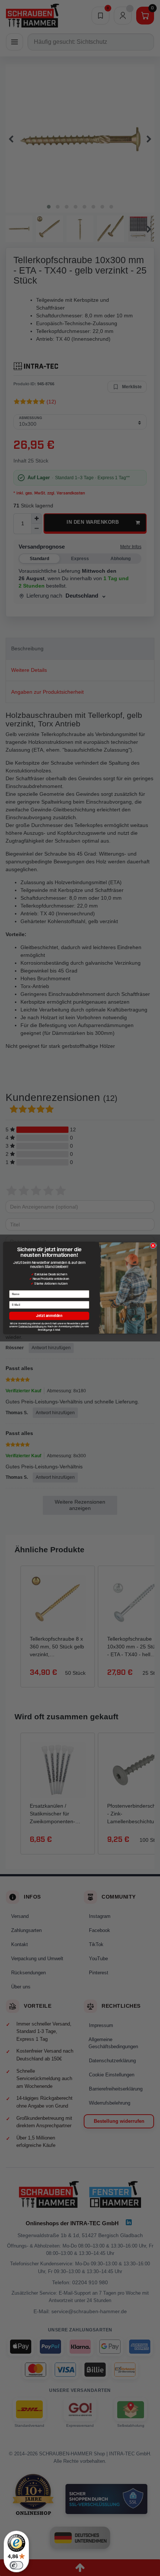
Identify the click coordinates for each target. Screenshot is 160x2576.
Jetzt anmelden (49, 1316)
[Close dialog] (153, 1245)
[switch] (16, 2565)
